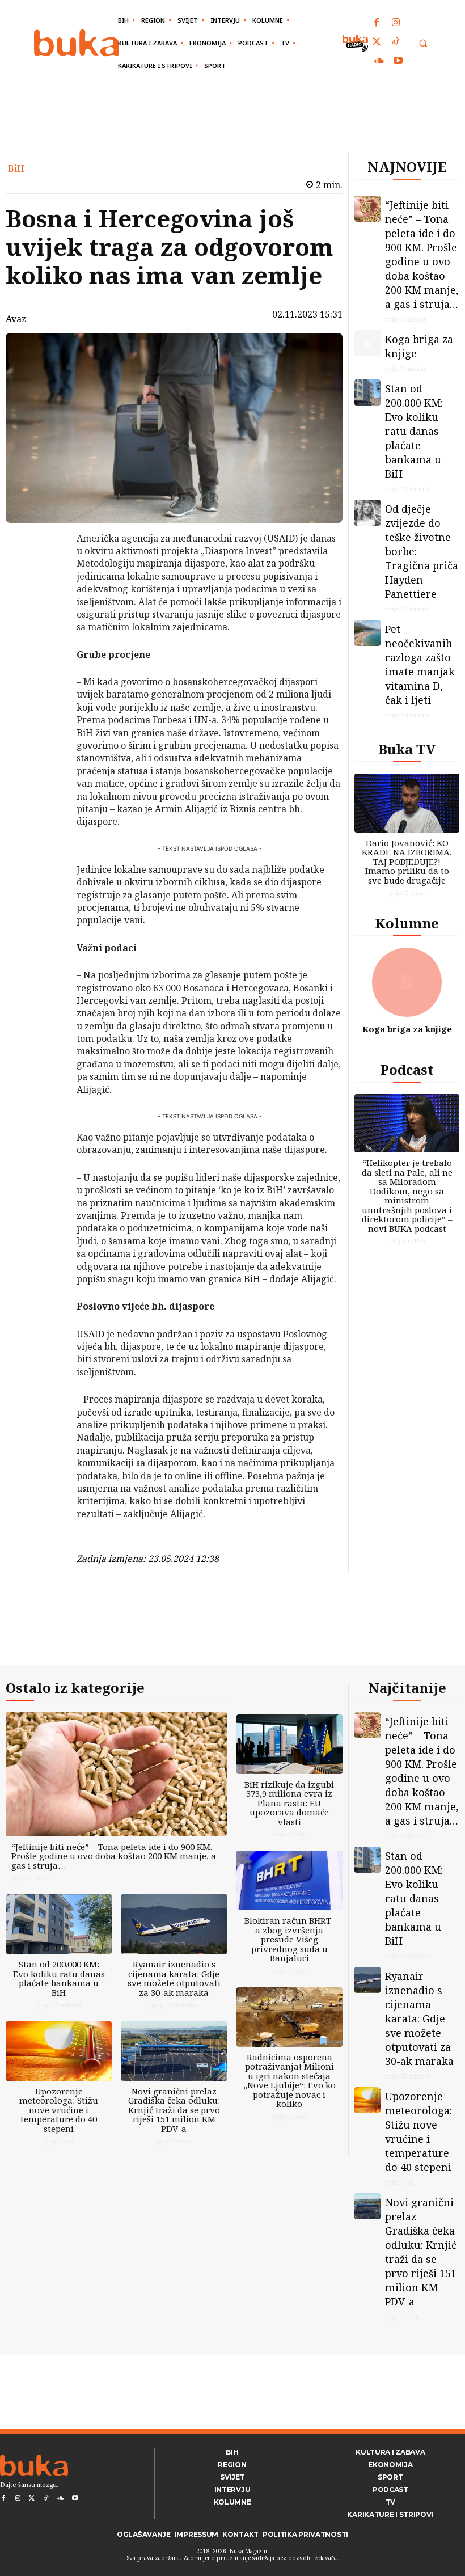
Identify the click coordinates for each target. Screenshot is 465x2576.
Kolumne (407, 923)
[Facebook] (377, 23)
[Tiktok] (396, 43)
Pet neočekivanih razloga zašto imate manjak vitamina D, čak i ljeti (420, 664)
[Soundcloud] (379, 61)
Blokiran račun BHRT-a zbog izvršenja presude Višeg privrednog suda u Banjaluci (289, 1939)
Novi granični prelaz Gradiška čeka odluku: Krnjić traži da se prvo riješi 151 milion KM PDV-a (174, 2110)
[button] (423, 43)
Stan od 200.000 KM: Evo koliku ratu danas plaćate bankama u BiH (414, 431)
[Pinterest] (47, 597)
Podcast (407, 1069)
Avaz (16, 319)
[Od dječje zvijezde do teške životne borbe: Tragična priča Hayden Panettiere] (367, 513)
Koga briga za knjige (407, 1029)
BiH (16, 168)
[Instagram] (396, 23)
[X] (47, 570)
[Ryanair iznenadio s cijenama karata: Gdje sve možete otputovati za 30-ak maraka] (174, 1924)
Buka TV (407, 749)
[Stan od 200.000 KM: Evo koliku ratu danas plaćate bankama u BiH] (367, 392)
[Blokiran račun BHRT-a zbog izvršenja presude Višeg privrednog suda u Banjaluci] (289, 1880)
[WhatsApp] (47, 623)
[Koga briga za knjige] (367, 343)
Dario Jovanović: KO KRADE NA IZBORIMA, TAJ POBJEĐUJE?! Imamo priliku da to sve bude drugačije (407, 862)
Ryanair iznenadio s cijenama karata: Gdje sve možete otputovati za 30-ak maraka (174, 1978)
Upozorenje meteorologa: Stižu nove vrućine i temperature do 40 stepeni (59, 2110)
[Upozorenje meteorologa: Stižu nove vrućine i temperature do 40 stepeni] (59, 2051)
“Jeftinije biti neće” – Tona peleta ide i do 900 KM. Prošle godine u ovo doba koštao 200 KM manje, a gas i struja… (422, 254)
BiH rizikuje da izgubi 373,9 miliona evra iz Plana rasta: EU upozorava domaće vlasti (289, 1803)
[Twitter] (377, 43)
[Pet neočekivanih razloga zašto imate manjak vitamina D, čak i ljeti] (367, 633)
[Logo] (77, 43)
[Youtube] (398, 61)
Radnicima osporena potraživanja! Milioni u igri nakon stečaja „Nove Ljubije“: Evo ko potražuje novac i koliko (289, 2081)
